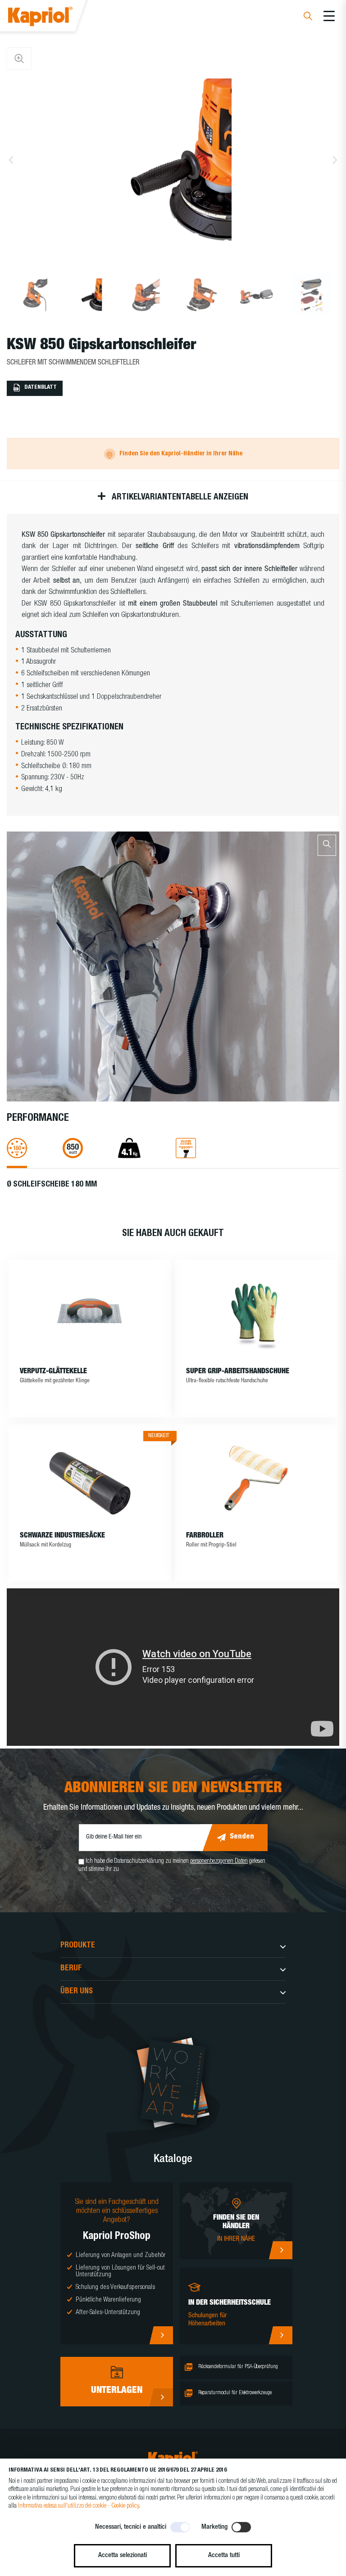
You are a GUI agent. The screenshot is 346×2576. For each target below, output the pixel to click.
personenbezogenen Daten (219, 1861)
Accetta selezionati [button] (123, 2556)
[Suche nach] (308, 17)
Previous (11, 160)
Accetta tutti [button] (224, 2556)
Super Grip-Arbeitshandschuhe (238, 1372)
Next (335, 160)
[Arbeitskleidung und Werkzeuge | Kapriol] (52, 18)
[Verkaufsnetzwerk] (280, 2250)
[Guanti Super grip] (256, 1314)
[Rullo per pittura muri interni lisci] (256, 1478)
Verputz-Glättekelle (53, 1372)
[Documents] (161, 2397)
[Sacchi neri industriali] (90, 1478)
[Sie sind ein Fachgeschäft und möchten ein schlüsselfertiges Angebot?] (161, 2335)
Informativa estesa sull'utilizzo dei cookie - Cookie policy (78, 2506)
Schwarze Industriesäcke (62, 1536)
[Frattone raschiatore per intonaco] (90, 1314)
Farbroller (205, 1536)
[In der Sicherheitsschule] (280, 2335)
